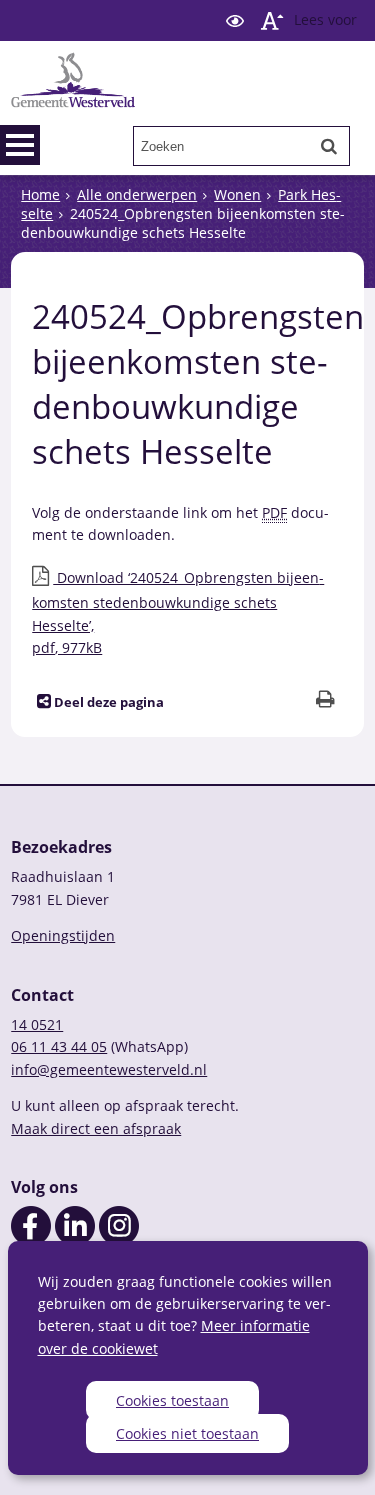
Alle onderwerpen (137, 194)
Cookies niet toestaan (187, 1433)
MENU (20, 145)
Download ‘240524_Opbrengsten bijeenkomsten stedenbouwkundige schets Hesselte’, (178, 612)
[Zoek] (329, 146)
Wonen (237, 194)
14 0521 (37, 1024)
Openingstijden (63, 935)
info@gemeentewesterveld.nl (109, 1069)
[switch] (235, 20)
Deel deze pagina (107, 702)
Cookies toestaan (172, 1400)
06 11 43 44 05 (59, 1046)
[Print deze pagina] (325, 701)
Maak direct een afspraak (96, 1128)
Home (40, 194)
